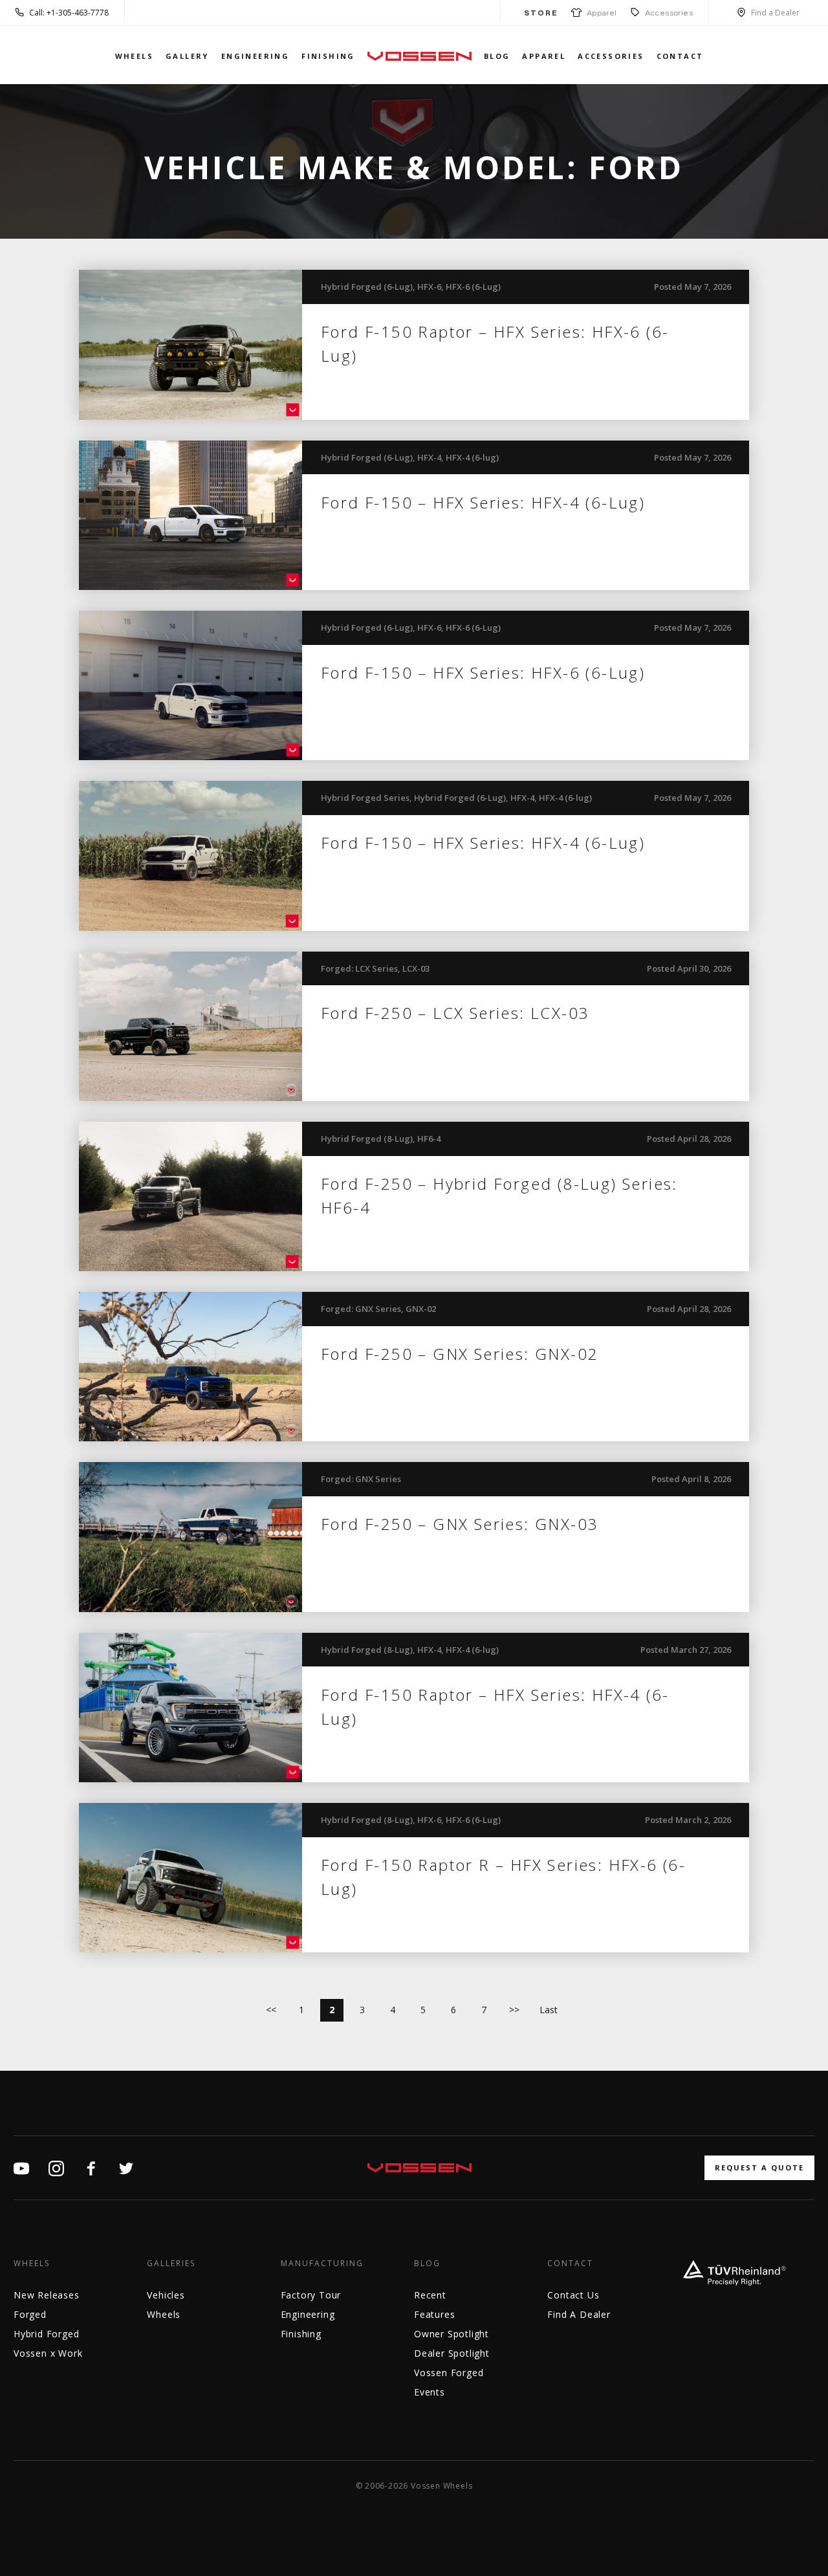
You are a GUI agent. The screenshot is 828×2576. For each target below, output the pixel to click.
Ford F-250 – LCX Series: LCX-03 (455, 1013)
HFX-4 (429, 457)
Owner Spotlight (452, 2334)
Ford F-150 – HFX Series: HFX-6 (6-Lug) (483, 672)
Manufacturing (322, 2264)
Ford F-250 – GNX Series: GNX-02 (460, 1354)
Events (430, 2392)
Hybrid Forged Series (365, 798)
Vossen (419, 56)
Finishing (328, 56)
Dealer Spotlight (452, 2353)
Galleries (171, 2264)
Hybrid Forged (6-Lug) (367, 287)
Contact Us (573, 2295)
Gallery (187, 56)
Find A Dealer (579, 2314)
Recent (430, 2295)
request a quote (759, 2167)
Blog (497, 56)
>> (514, 2010)
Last (549, 2010)
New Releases (47, 2295)
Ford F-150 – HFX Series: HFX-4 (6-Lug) (483, 502)
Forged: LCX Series (359, 968)
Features (434, 2314)
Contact (680, 56)
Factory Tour (311, 2295)
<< (271, 2010)
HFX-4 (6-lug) (472, 457)
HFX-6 (429, 287)
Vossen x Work (48, 2353)
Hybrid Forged (46, 2334)
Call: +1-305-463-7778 (69, 13)
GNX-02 (421, 1309)
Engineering (255, 56)
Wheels (134, 56)
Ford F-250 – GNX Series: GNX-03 (460, 1524)
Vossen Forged (449, 2373)
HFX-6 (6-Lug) (473, 287)
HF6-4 (429, 1139)
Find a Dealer (775, 13)
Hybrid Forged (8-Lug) (367, 1139)
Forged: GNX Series (361, 1309)
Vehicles (166, 2295)
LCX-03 (416, 968)
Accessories (669, 13)
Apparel (600, 13)
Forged (30, 2314)
